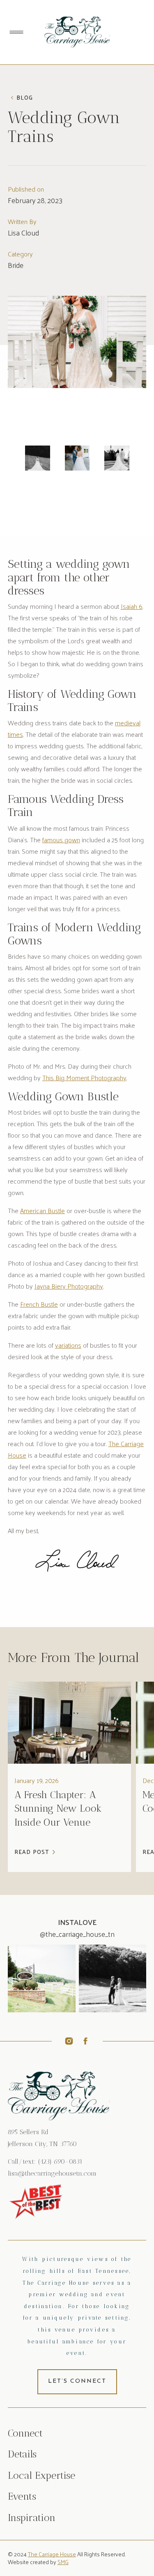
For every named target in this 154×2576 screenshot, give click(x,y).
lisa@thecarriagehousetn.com (52, 2173)
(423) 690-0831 (60, 2161)
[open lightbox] (38, 458)
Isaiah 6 (132, 606)
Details (22, 2454)
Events (22, 2496)
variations (68, 1345)
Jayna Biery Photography (69, 1286)
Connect (25, 2433)
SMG (63, 2562)
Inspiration (32, 2518)
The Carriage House (52, 2554)
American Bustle (43, 1210)
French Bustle (39, 1304)
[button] (16, 32)
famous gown (61, 840)
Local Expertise (41, 2475)
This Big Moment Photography (84, 1078)
